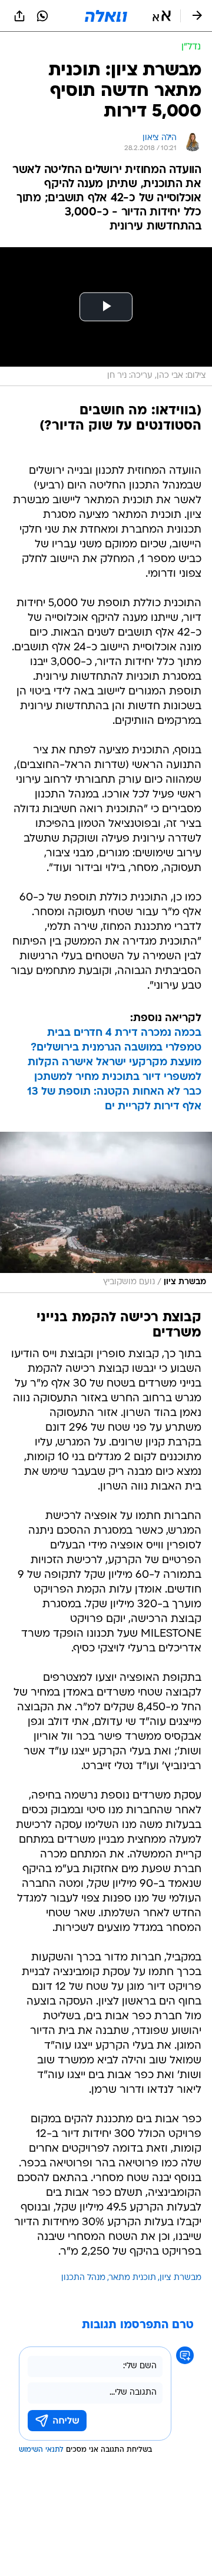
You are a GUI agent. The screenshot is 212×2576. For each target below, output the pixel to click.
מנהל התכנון (83, 2278)
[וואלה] (106, 16)
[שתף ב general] (19, 16)
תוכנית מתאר (132, 2278)
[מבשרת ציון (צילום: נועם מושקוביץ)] (106, 1212)
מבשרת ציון (180, 2278)
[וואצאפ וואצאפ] (42, 16)
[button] (162, 16)
